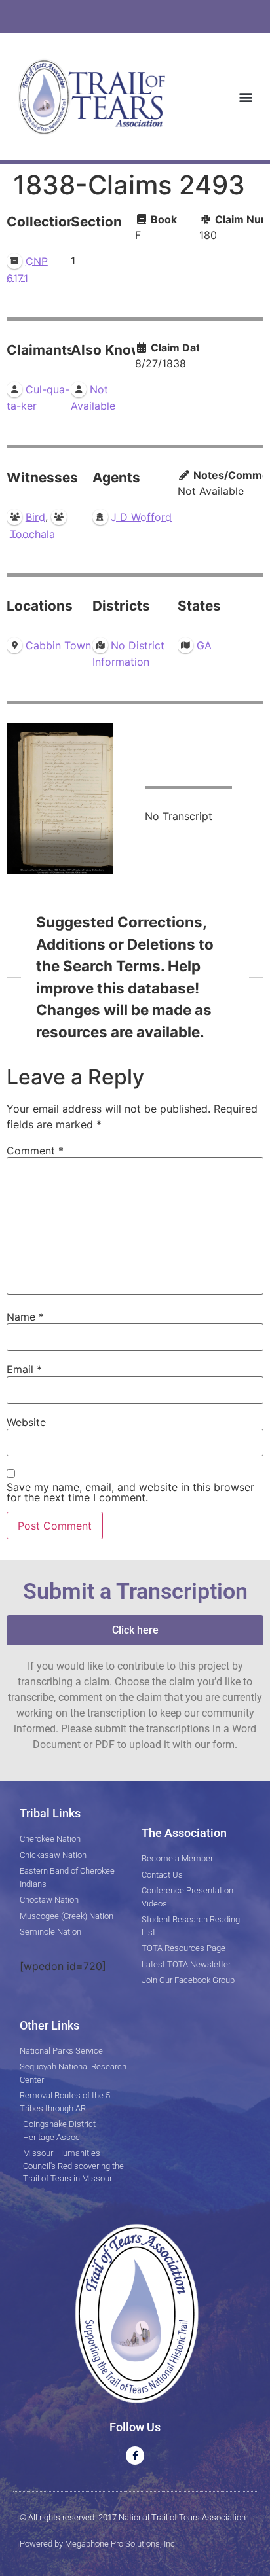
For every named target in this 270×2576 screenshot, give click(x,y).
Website (26, 1422)
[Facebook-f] (135, 2456)
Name (25, 1317)
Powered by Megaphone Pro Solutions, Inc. (98, 2544)
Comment (35, 1151)
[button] (246, 97)
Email (24, 1369)
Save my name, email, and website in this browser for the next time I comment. (130, 1492)
